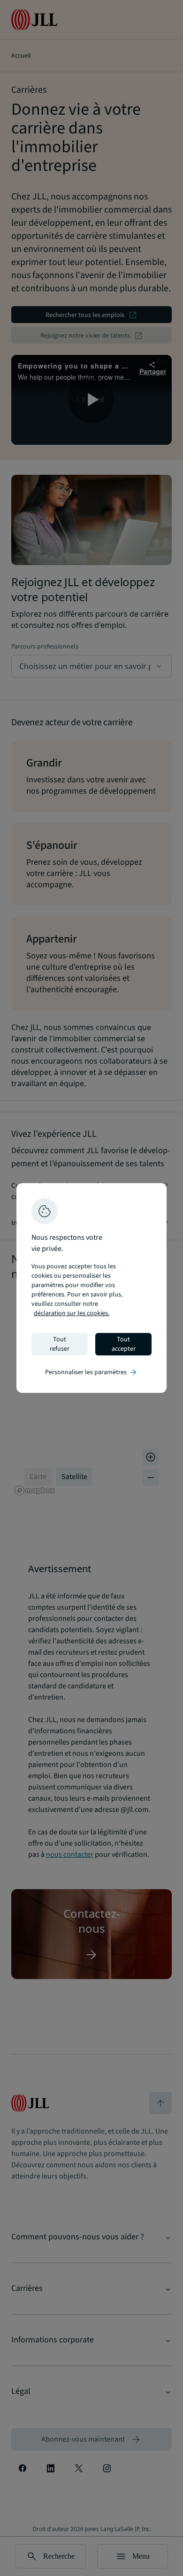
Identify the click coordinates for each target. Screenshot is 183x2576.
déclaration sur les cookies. (72, 1313)
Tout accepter (124, 1344)
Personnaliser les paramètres (91, 1372)
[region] (91, 1288)
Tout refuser (60, 1344)
